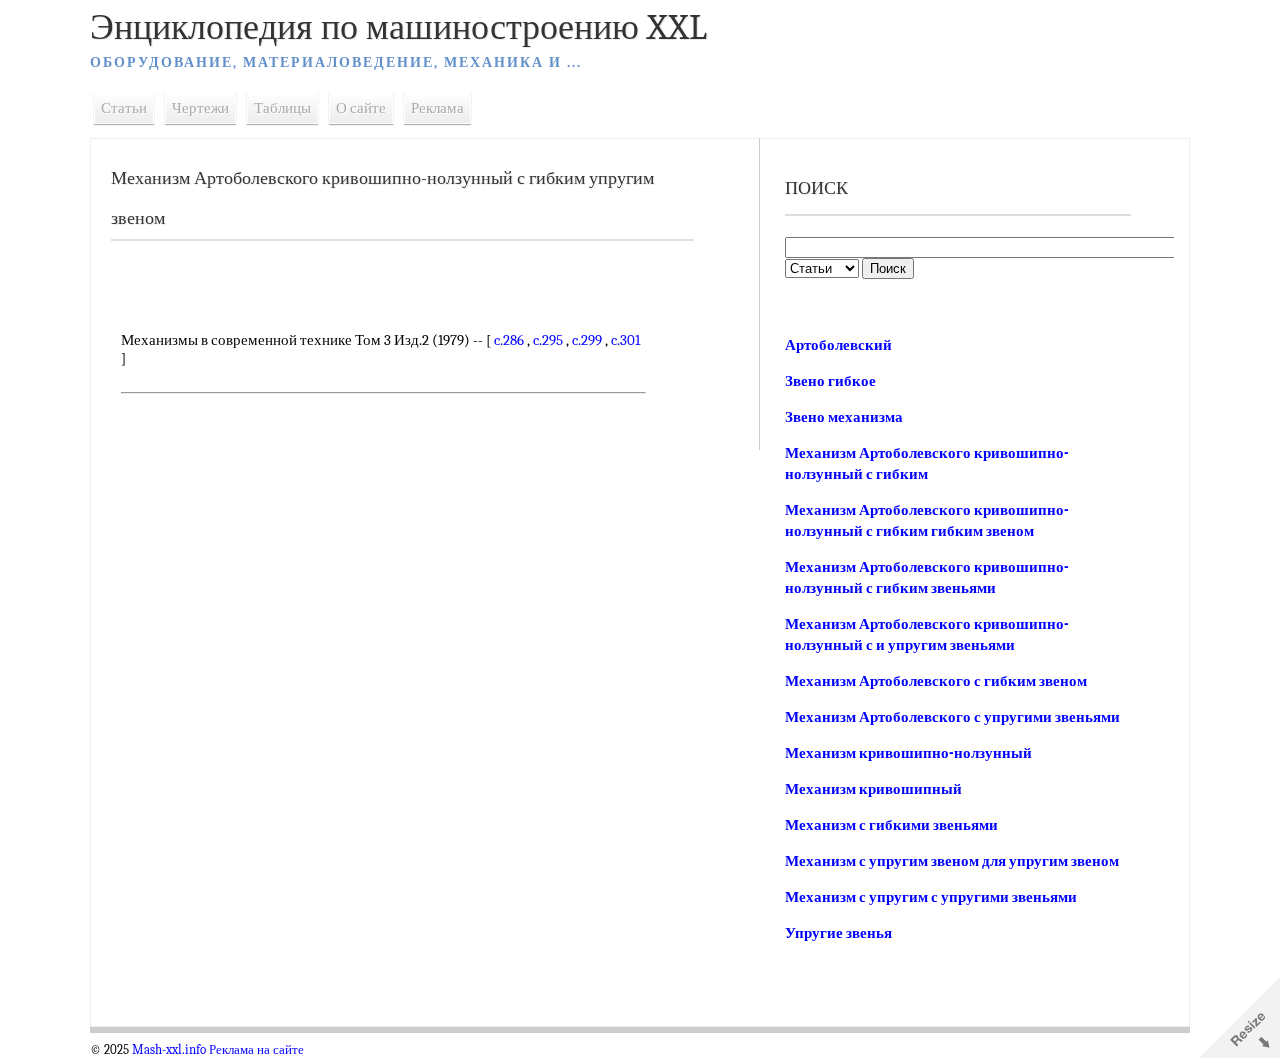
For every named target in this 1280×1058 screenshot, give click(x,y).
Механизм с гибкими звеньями (891, 825)
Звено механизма (844, 417)
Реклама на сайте (256, 1050)
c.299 (587, 340)
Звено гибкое (830, 381)
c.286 (509, 340)
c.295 (548, 340)
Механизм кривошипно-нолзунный (908, 753)
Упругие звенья (838, 933)
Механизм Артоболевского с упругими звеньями (952, 717)
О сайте (361, 108)
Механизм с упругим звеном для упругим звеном (952, 861)
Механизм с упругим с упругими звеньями (931, 897)
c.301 (625, 340)
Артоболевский (838, 345)
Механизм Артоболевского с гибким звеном (936, 681)
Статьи (124, 108)
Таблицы (282, 108)
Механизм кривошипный (873, 789)
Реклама (437, 108)
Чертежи (200, 108)
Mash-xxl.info (169, 1050)
